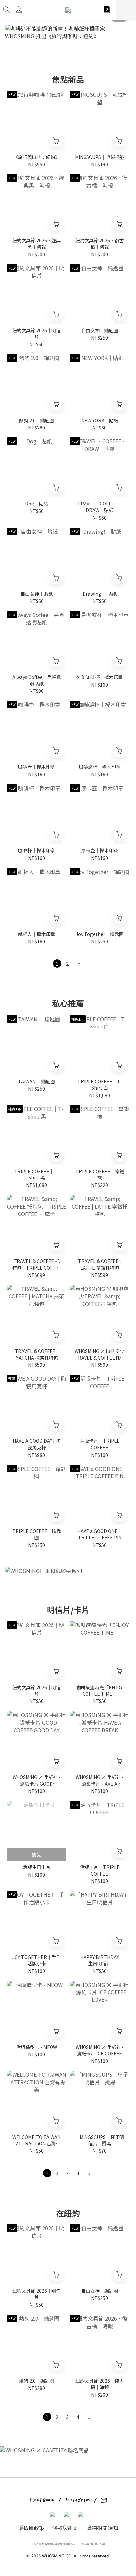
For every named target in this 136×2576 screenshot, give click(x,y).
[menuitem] (57, 964)
